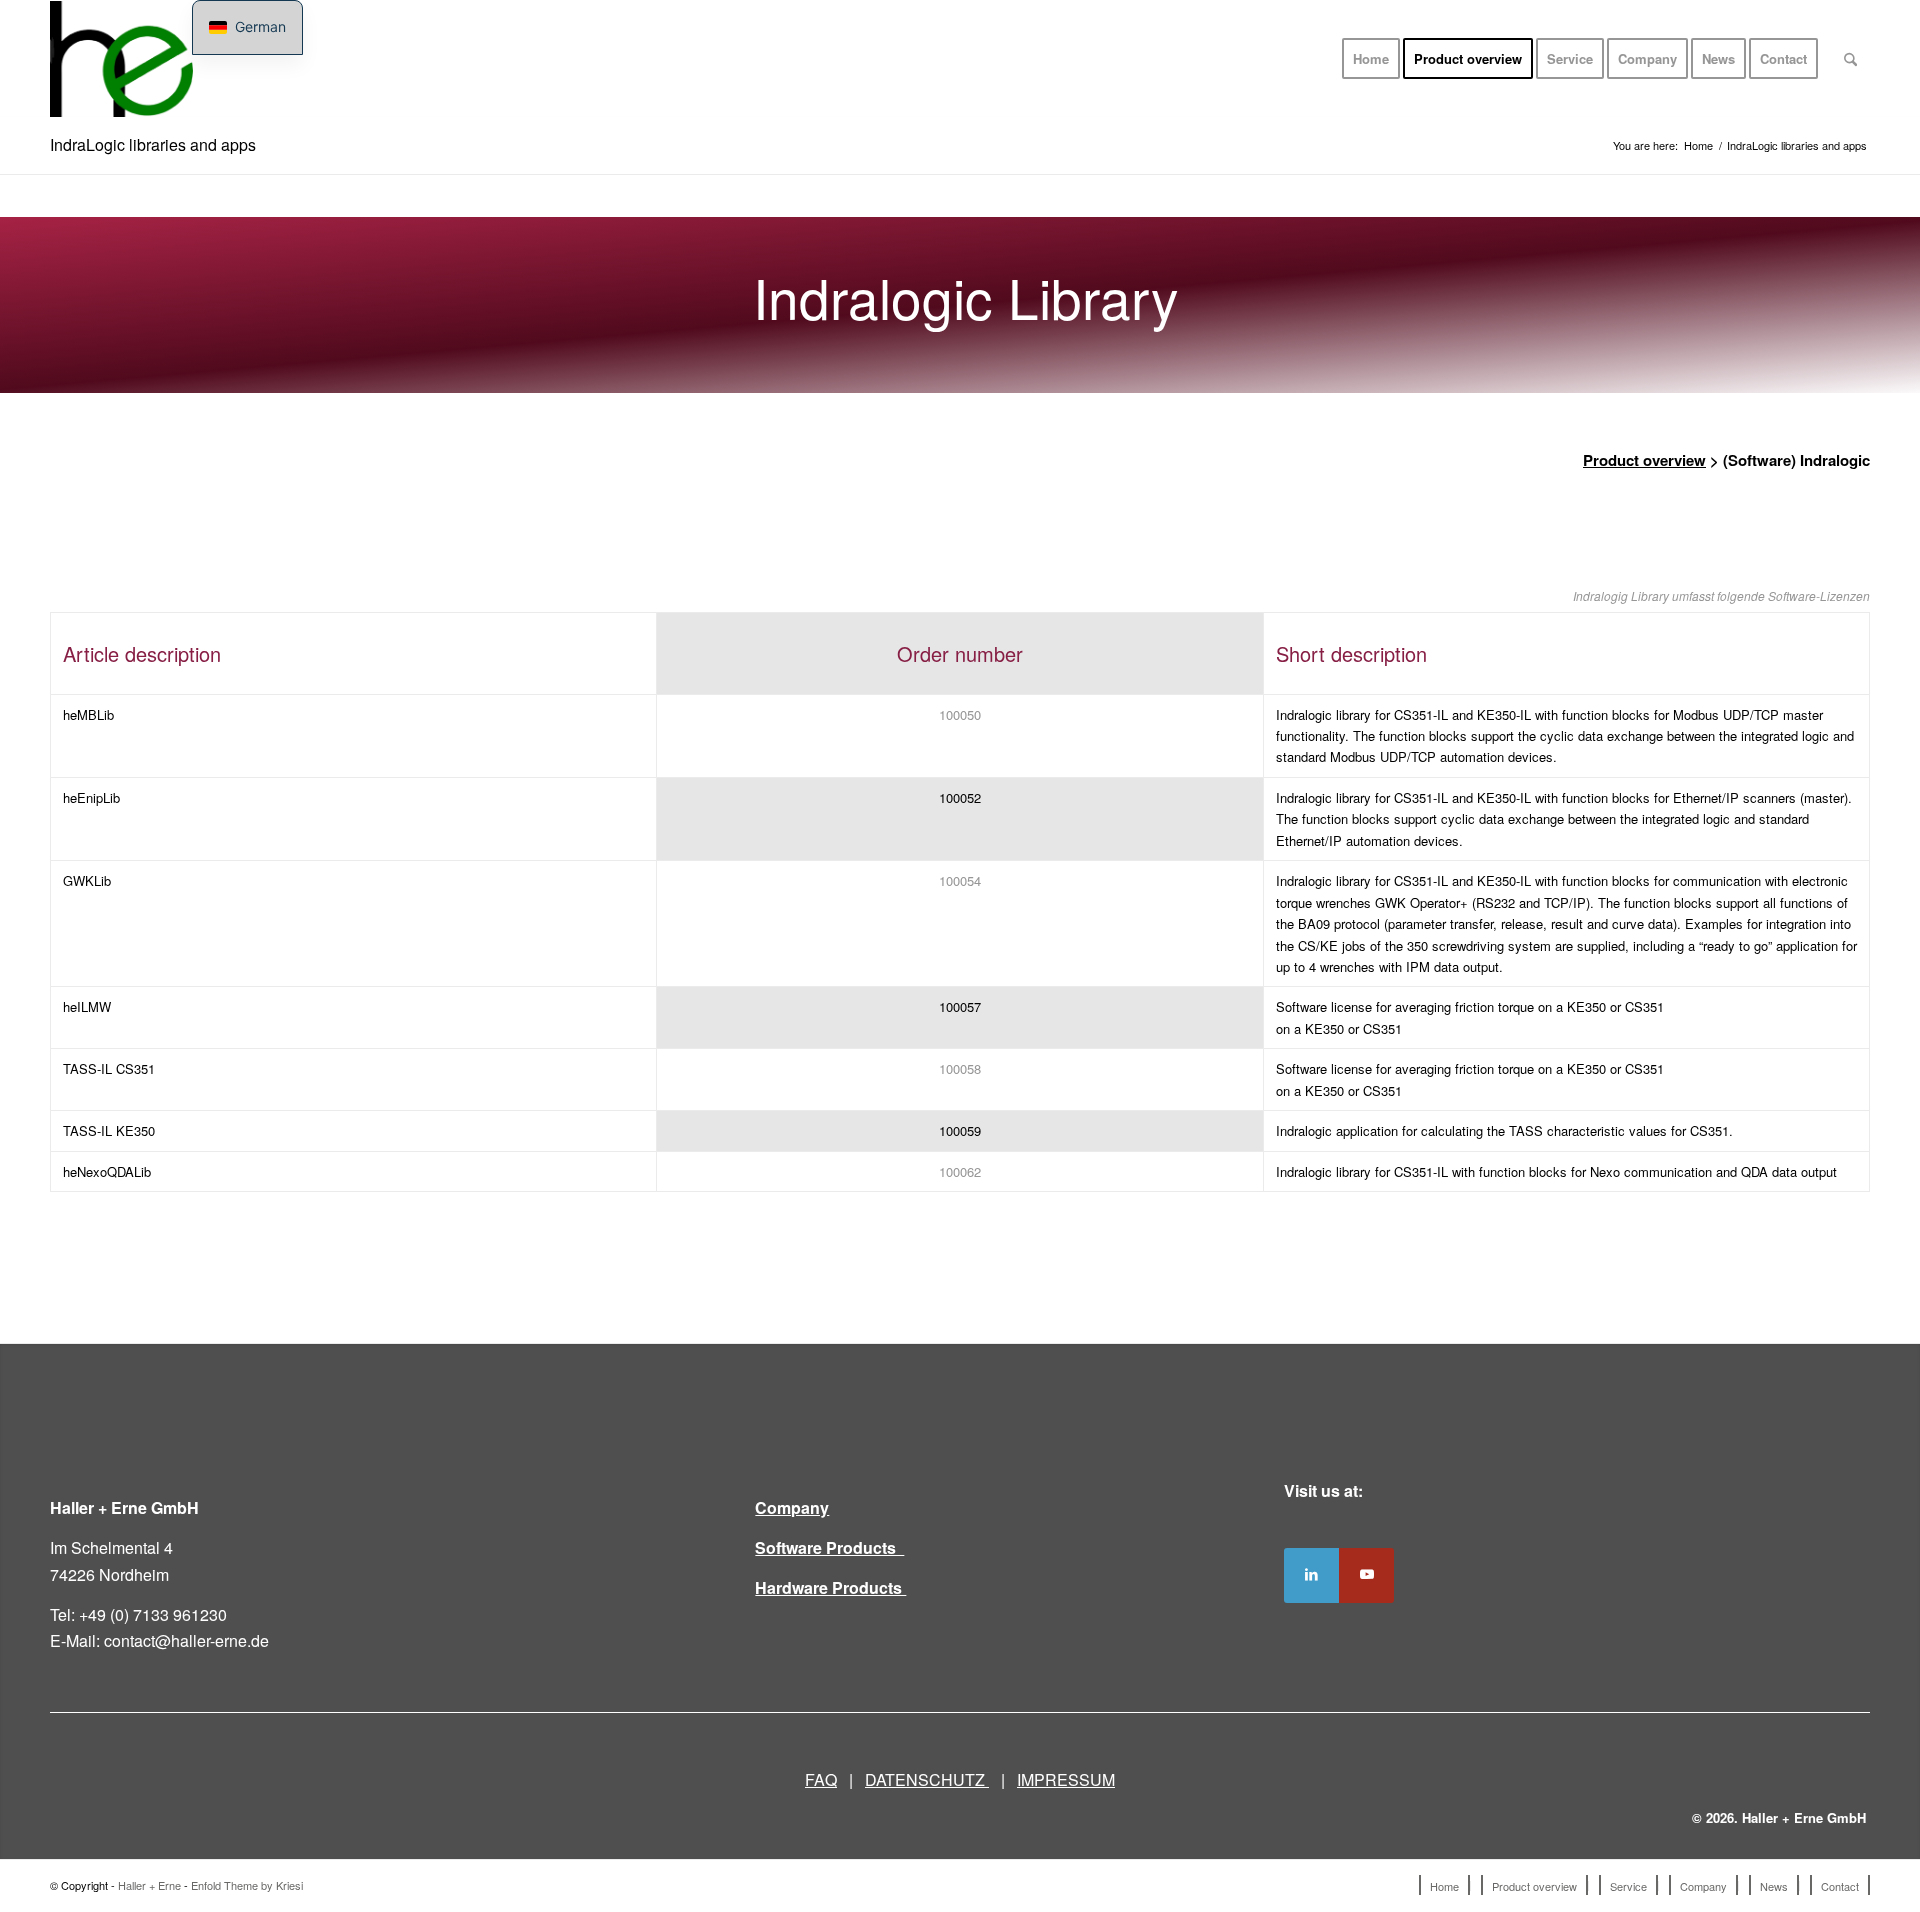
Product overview (1644, 460)
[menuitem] (1371, 59)
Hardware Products (830, 1587)
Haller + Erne (149, 1885)
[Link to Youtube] (1366, 1575)
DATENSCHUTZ (927, 1779)
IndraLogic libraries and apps (153, 144)
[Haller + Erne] (121, 59)
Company (792, 1507)
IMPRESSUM (1066, 1779)
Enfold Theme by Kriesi (247, 1885)
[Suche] (1850, 59)
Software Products (829, 1547)
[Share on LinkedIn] (1311, 1575)
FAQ (821, 1779)
